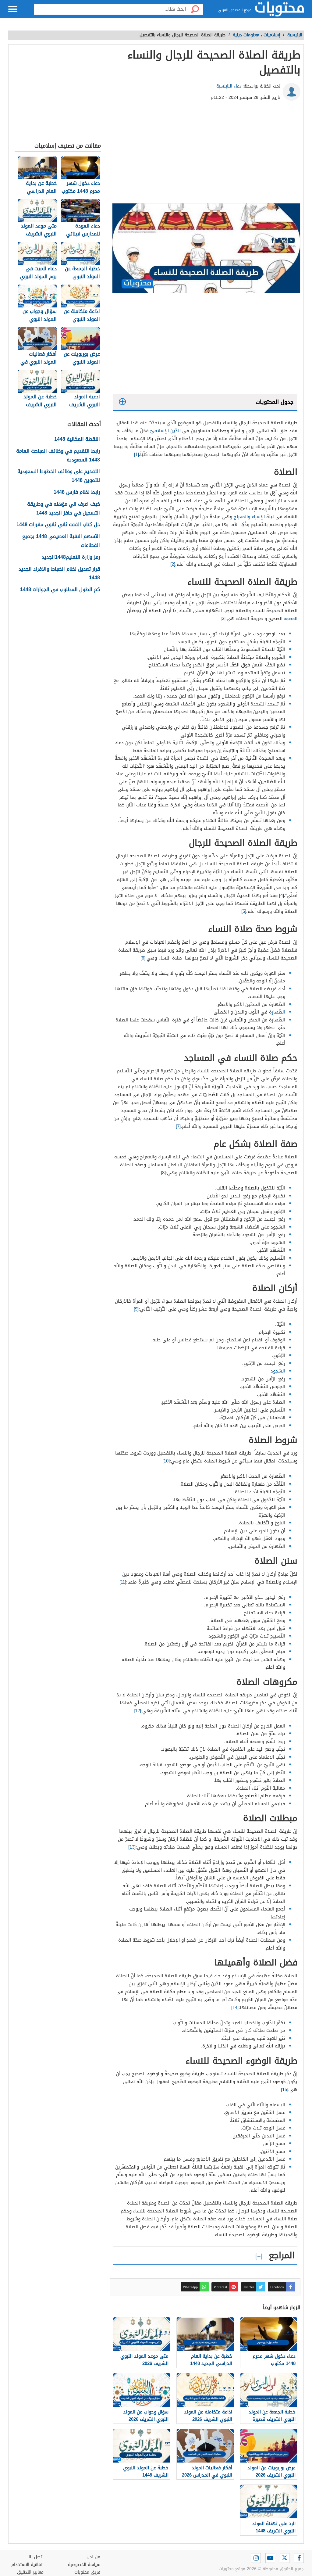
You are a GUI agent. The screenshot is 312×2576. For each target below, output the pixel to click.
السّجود (278, 1371)
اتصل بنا (36, 2557)
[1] (136, 454)
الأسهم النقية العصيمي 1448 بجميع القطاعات (61, 541)
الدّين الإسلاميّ (165, 431)
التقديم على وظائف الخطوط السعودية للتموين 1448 (59, 476)
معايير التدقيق (30, 2572)
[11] (123, 1582)
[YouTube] (270, 2558)
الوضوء (291, 619)
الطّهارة (277, 1012)
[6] (143, 958)
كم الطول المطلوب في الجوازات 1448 (60, 590)
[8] (163, 1173)
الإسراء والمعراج (249, 517)
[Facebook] (299, 2558)
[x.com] (285, 2558)
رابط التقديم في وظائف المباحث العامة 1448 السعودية (58, 456)
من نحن (93, 2557)
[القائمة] (13, 9)
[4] (282, 895)
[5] (244, 911)
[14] (235, 2007)
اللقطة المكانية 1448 (77, 439)
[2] (173, 564)
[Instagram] (256, 2558)
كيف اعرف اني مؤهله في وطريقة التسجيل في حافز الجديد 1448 (64, 509)
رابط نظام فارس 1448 (77, 492)
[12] (137, 1711)
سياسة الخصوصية (84, 2565)
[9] (136, 1309)
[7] (178, 1126)
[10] (166, 1461)
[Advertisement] (205, 154)
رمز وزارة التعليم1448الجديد (71, 557)
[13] (132, 1847)
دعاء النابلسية (229, 86)
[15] (285, 2090)
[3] (223, 619)
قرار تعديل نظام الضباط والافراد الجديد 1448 (59, 574)
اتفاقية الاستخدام (27, 2565)
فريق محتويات (87, 2572)
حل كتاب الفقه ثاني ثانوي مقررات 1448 (58, 525)
